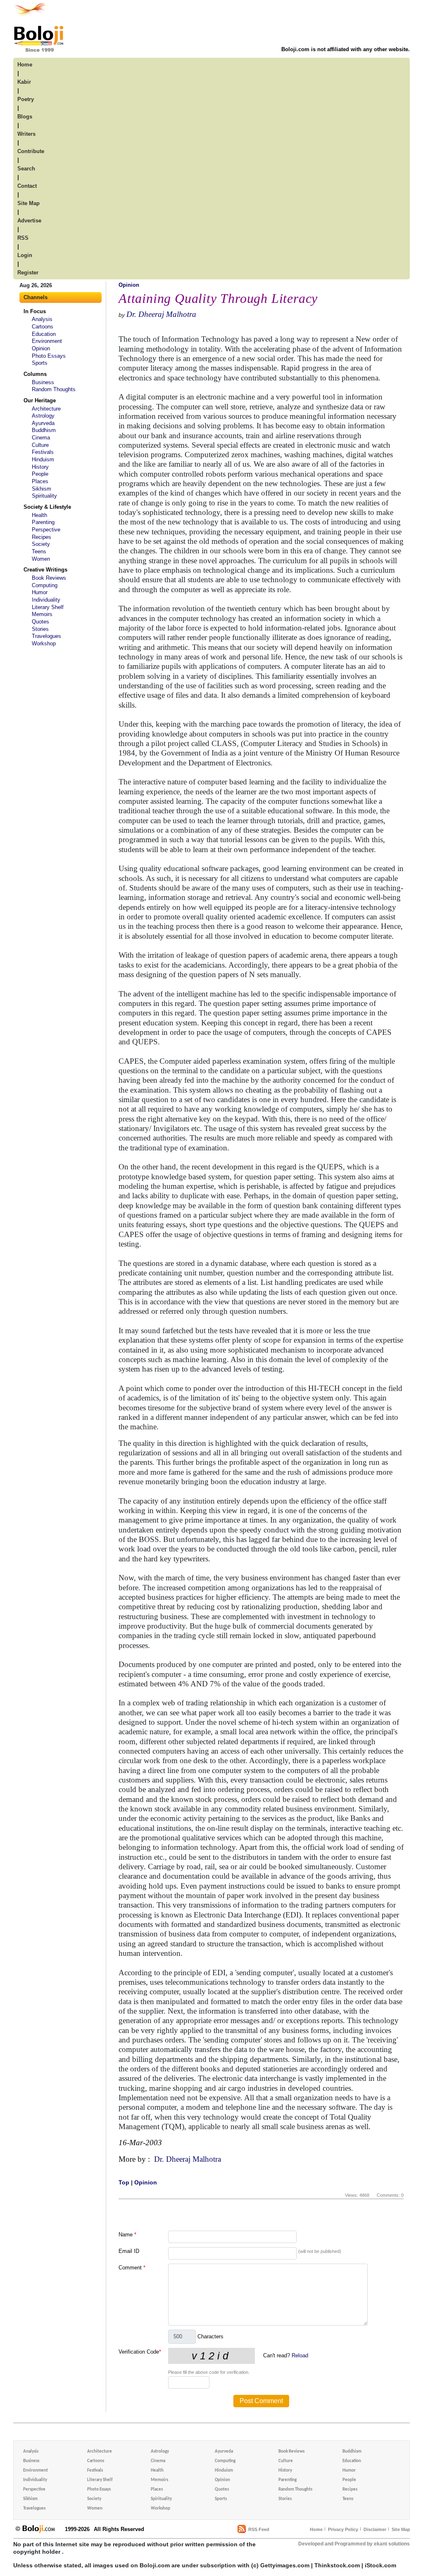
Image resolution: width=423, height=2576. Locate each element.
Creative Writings (45, 570)
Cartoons (43, 327)
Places (40, 481)
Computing (45, 585)
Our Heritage (40, 400)
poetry (26, 99)
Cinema (41, 438)
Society (41, 544)
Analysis (42, 319)
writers (26, 134)
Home (316, 2529)
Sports (40, 363)
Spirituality (44, 496)
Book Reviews (49, 578)
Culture (40, 445)
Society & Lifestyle (47, 507)
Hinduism (43, 459)
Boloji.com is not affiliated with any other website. (346, 49)
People (40, 474)
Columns (35, 374)
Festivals (43, 452)
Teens (39, 551)
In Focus (35, 311)
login (25, 255)
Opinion (41, 348)
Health (39, 515)
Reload (300, 2355)
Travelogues (46, 636)
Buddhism (44, 430)
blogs (25, 117)
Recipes (42, 537)
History (40, 467)
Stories (40, 629)
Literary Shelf (48, 607)
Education (44, 334)
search (26, 169)
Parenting (43, 522)
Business (43, 382)
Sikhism (42, 489)
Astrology (43, 416)
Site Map (401, 2529)
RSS (23, 238)
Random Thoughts (54, 389)
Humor (40, 592)
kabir (24, 82)
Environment (47, 341)
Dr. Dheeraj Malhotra (161, 314)
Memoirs (42, 614)
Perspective (46, 530)
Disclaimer (375, 2529)
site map (29, 203)
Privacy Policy (343, 2529)
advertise (29, 221)
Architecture (46, 409)
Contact (27, 186)
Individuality (46, 600)
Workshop (44, 643)
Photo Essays (49, 356)
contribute (31, 151)
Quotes (40, 622)
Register (28, 273)
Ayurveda (43, 423)
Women (41, 559)
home (25, 65)
